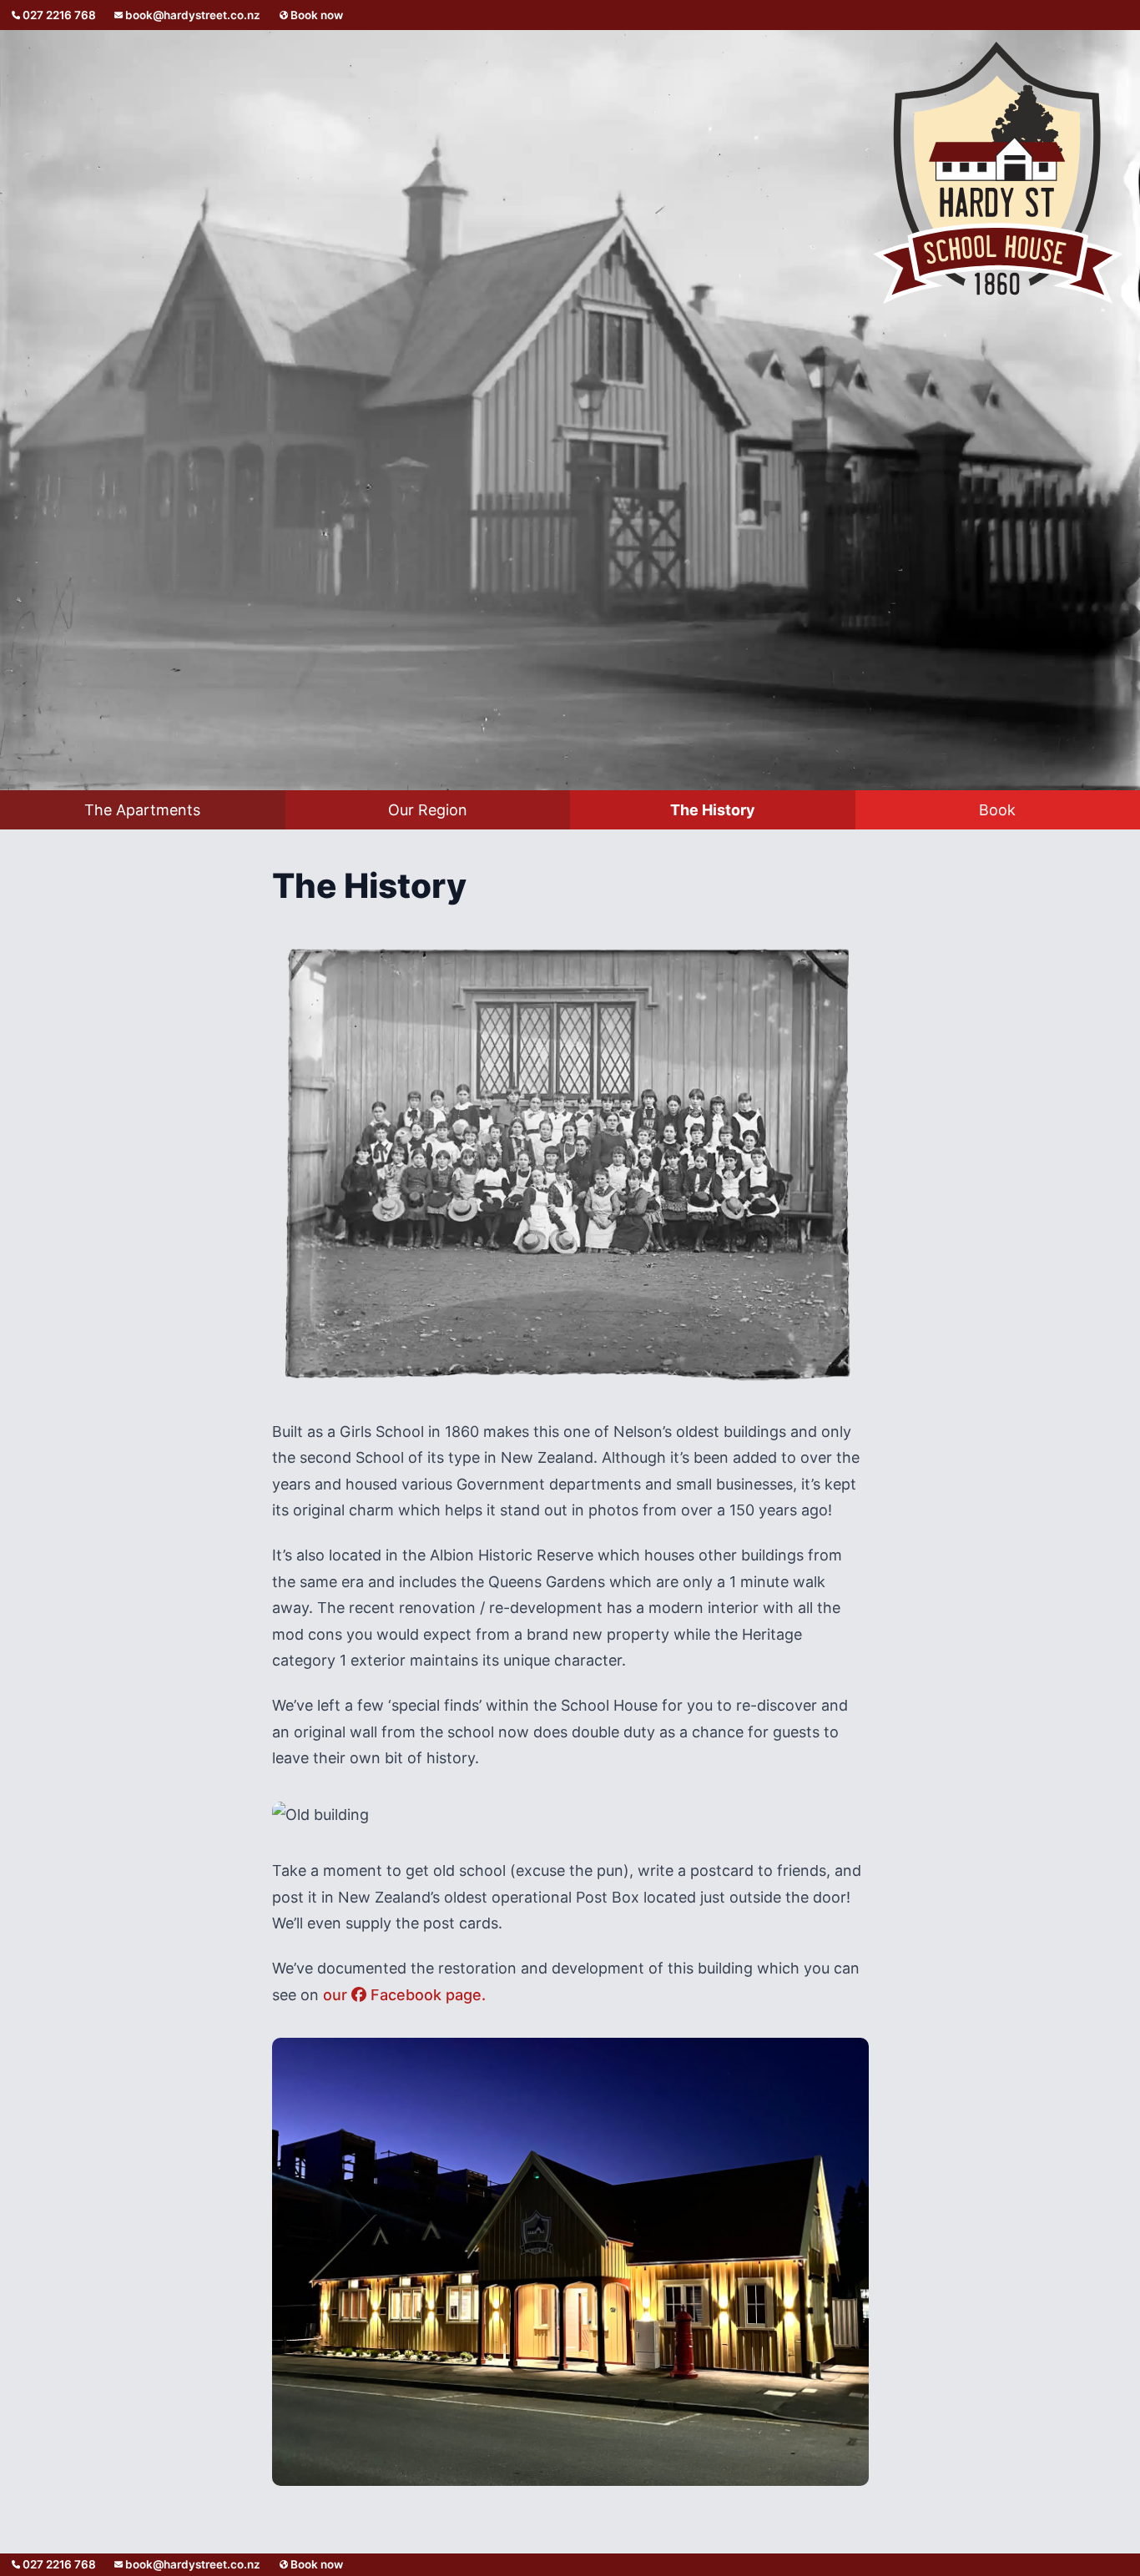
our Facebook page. (404, 1995)
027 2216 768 (58, 15)
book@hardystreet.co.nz (193, 15)
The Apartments (142, 810)
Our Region (428, 810)
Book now (315, 15)
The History (713, 810)
